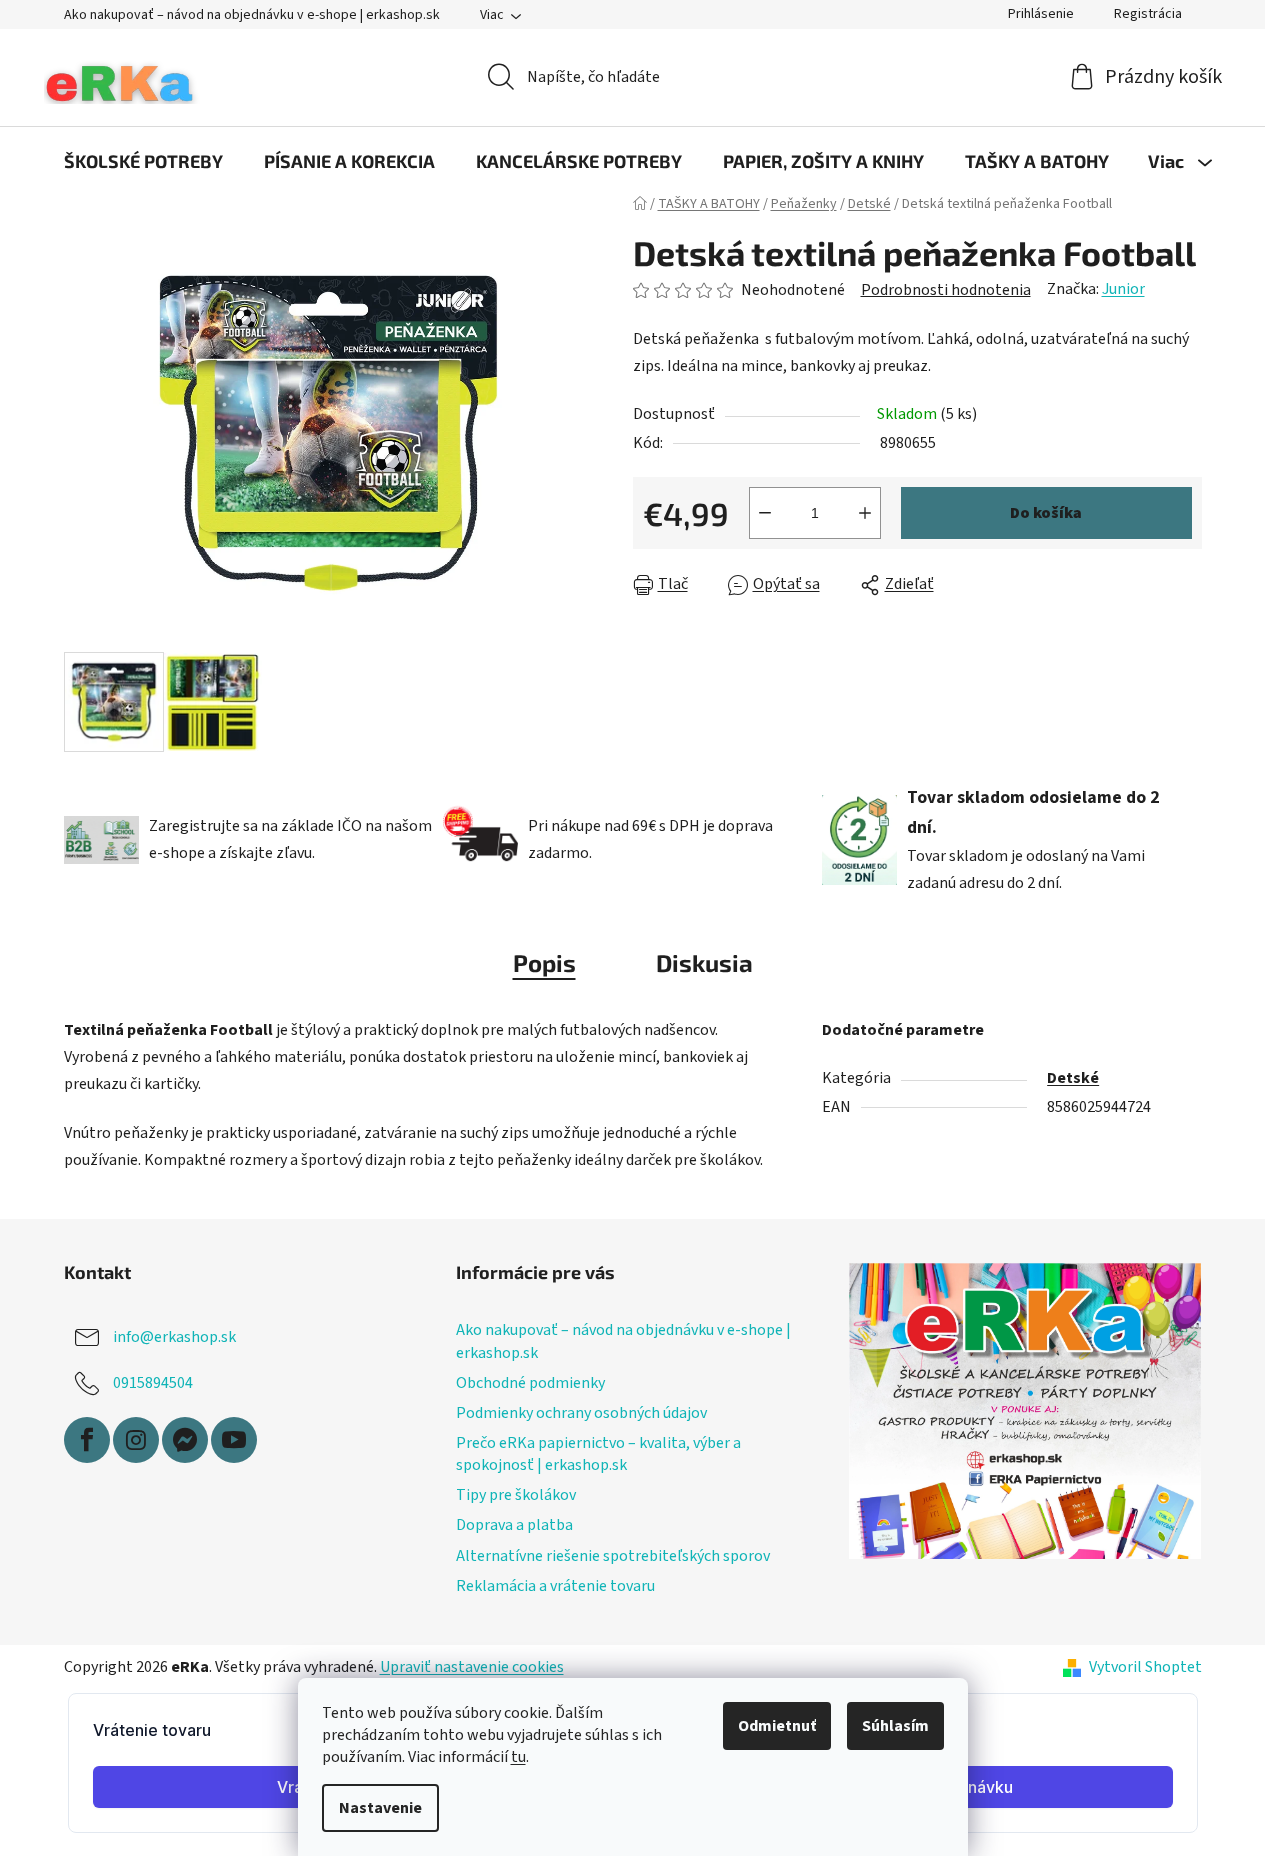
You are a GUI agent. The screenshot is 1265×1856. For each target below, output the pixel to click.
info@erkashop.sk (174, 1337)
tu (518, 1757)
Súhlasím (895, 1726)
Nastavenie (380, 1808)
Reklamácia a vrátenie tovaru (555, 1586)
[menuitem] (143, 161)
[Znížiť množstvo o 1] (765, 513)
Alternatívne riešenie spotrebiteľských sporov (613, 1556)
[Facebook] (87, 1440)
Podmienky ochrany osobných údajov (581, 1413)
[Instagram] (136, 1440)
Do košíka (1046, 513)
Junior (1123, 289)
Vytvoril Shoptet (1145, 1667)
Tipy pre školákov (516, 1495)
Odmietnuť (777, 1726)
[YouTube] (234, 1440)
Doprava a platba (514, 1525)
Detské (1073, 1078)
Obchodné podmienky (530, 1383)
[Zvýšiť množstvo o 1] (865, 513)
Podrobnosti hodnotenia (946, 290)
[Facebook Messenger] (185, 1440)
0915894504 (153, 1383)
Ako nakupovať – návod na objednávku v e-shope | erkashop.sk (252, 15)
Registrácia (1148, 14)
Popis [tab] (544, 962)
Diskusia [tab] (704, 962)
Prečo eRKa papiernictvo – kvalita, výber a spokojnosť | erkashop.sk (598, 1454)
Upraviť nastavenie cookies (472, 1667)
